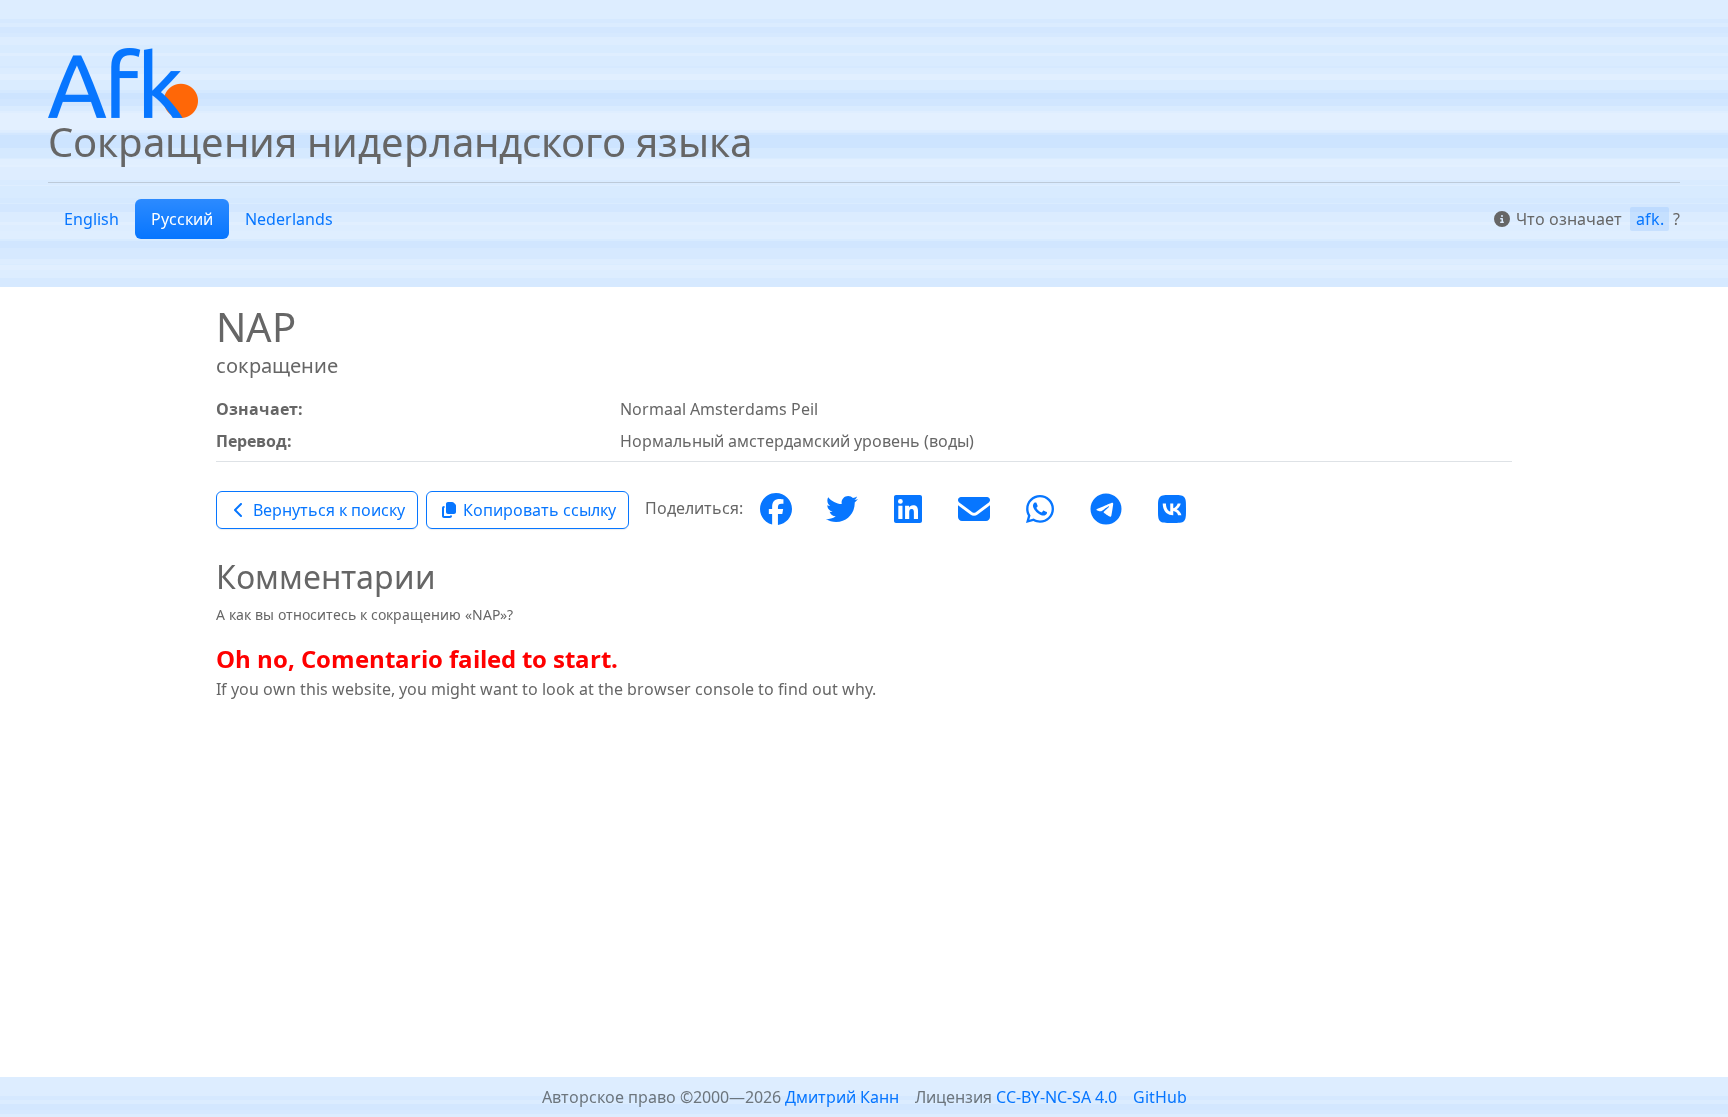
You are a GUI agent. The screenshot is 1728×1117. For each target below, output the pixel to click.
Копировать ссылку (539, 510)
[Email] (974, 510)
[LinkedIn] (908, 510)
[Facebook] (776, 510)
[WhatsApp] (1040, 510)
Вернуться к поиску (329, 510)
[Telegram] (1106, 510)
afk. (1650, 219)
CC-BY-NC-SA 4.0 (1056, 1097)
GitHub (1160, 1097)
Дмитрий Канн (842, 1097)
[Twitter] (842, 510)
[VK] (1172, 510)
